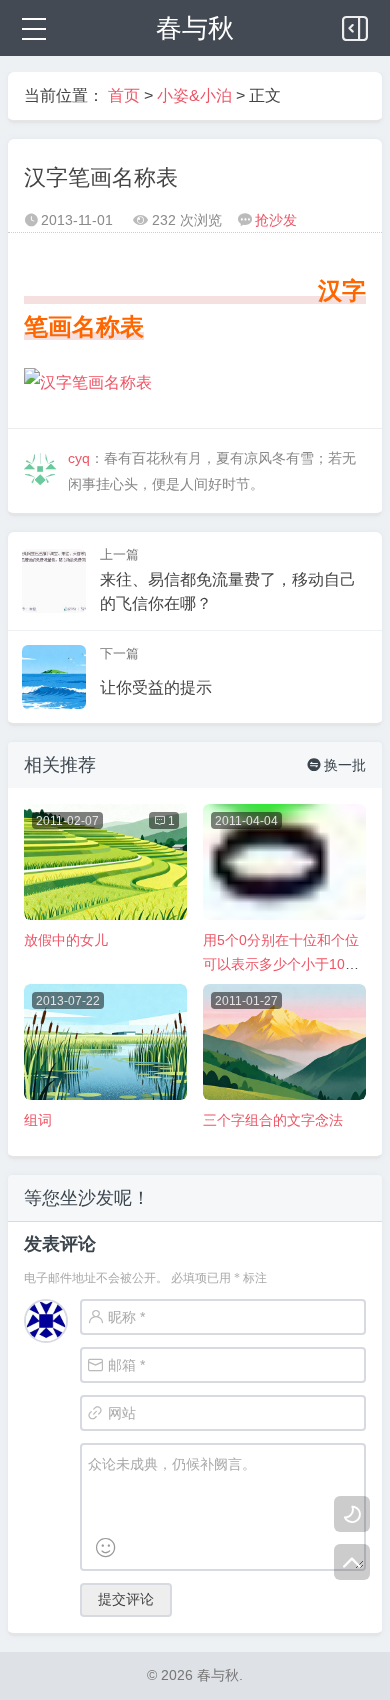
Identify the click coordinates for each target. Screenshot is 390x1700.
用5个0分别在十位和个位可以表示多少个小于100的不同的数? (281, 964)
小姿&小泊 (194, 95)
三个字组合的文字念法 (273, 1120)
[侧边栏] (356, 24)
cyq (79, 458)
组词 (38, 1120)
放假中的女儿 (66, 940)
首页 (124, 95)
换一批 (336, 765)
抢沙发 (276, 220)
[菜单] (32, 28)
